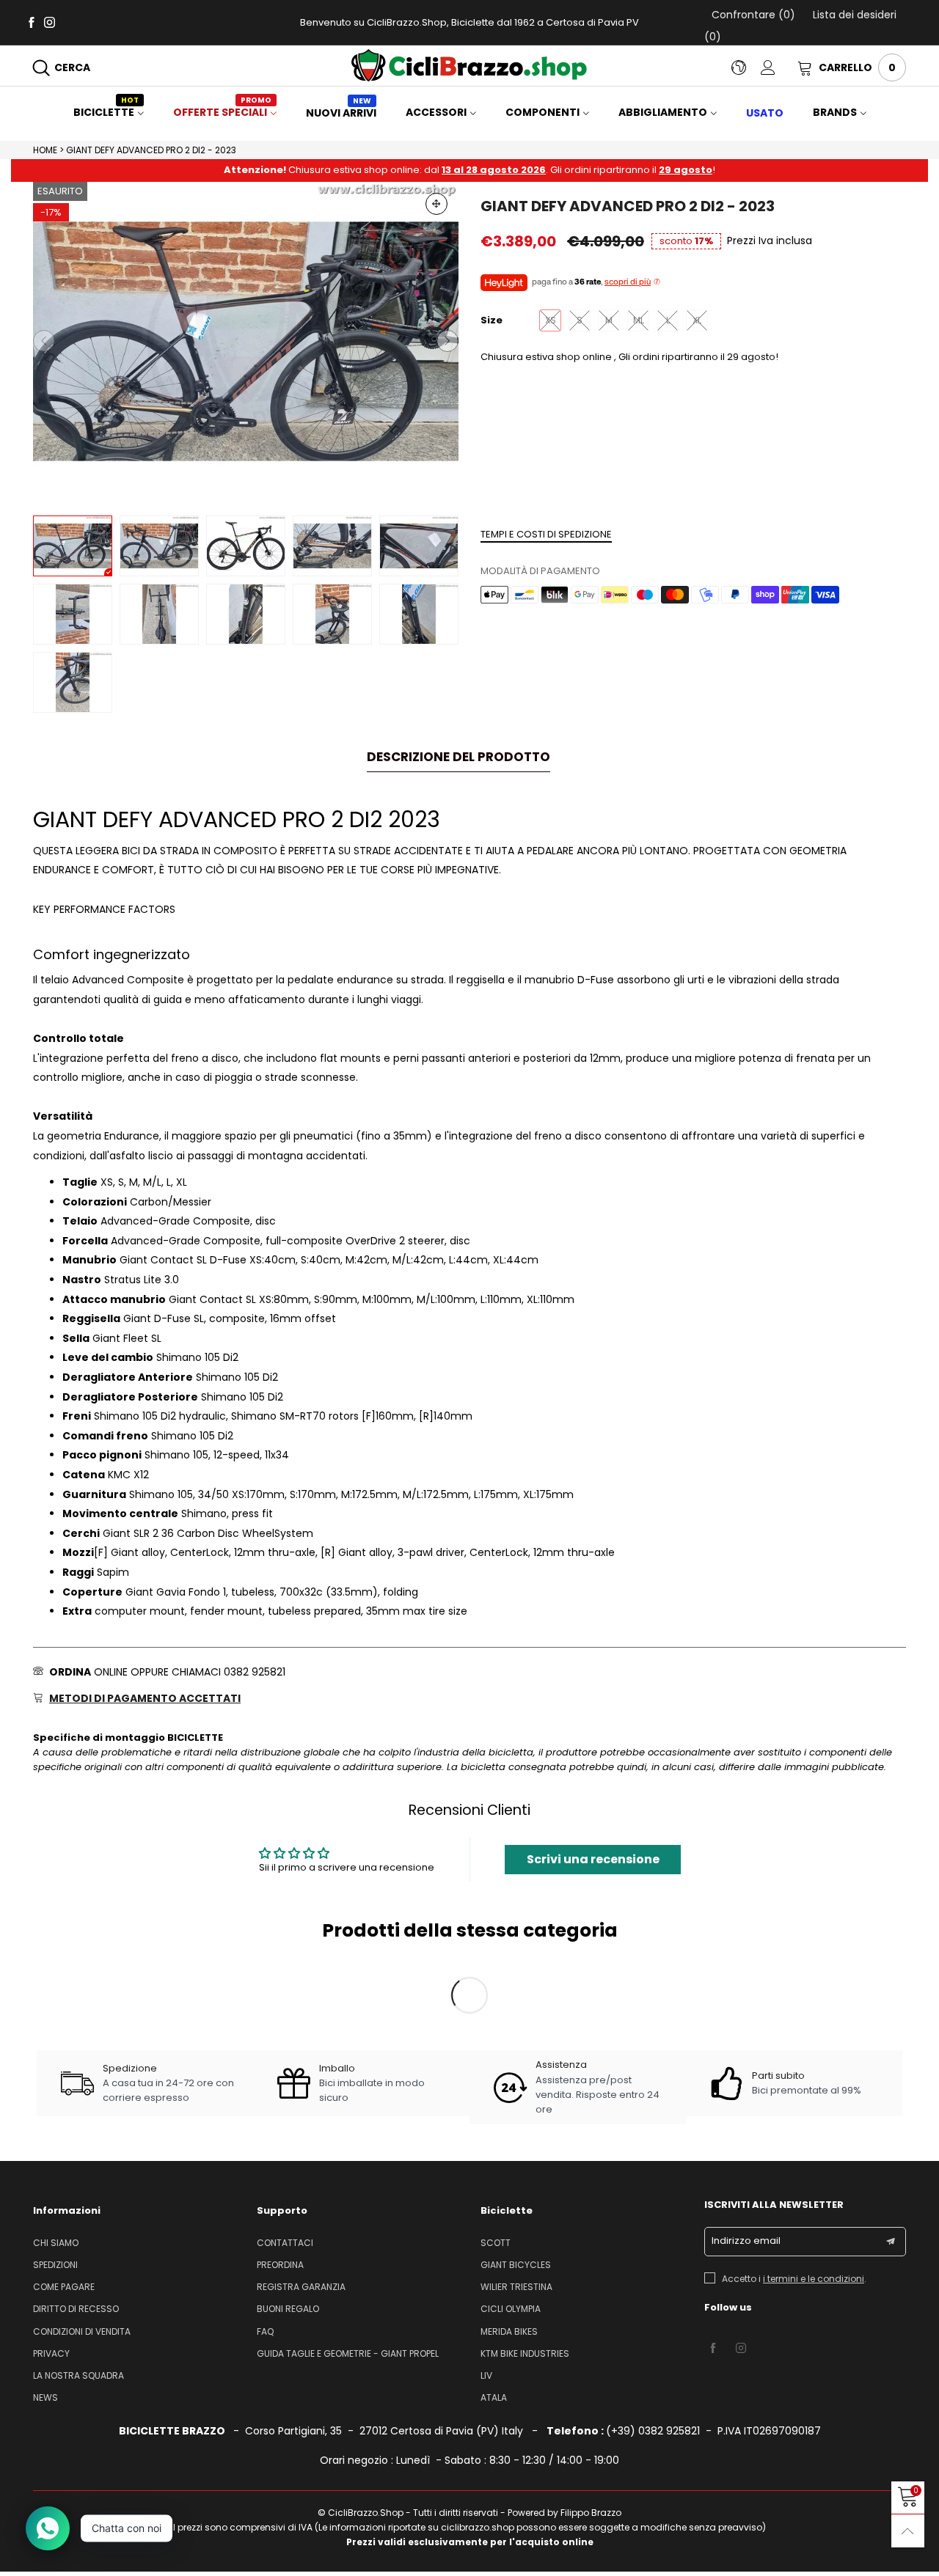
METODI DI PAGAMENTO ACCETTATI (145, 1698)
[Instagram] (50, 22)
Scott (496, 2243)
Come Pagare (64, 2287)
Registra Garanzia (301, 2287)
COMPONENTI (542, 112)
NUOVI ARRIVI (341, 113)
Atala (494, 2397)
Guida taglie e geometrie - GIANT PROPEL (348, 2353)
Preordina (280, 2265)
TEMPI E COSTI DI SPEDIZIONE (546, 534)
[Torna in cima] (908, 2531)
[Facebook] (31, 22)
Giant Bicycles (516, 2265)
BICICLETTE (106, 112)
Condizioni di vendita (82, 2331)
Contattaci (285, 2243)
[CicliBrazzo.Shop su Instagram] (741, 2349)
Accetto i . (794, 2279)
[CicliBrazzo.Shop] (469, 65)
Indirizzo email (746, 2241)
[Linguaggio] (746, 67)
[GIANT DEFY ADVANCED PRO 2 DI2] (246, 546)
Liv (486, 2375)
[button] (44, 341)
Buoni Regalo (288, 2309)
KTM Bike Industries (525, 2353)
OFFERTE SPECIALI (222, 112)
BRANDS (835, 112)
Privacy (51, 2353)
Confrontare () (753, 15)
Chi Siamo (56, 2243)
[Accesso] (779, 67)
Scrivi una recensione (593, 1859)
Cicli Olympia (511, 2309)
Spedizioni (55, 2265)
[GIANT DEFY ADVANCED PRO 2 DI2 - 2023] (246, 341)
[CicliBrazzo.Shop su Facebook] (713, 2349)
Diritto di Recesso (76, 2309)
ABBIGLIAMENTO (663, 112)
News (45, 2397)
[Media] (436, 204)
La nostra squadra (78, 2375)
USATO (765, 113)
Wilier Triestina (516, 2287)
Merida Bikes (509, 2331)
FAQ (265, 2331)
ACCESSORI (436, 112)
